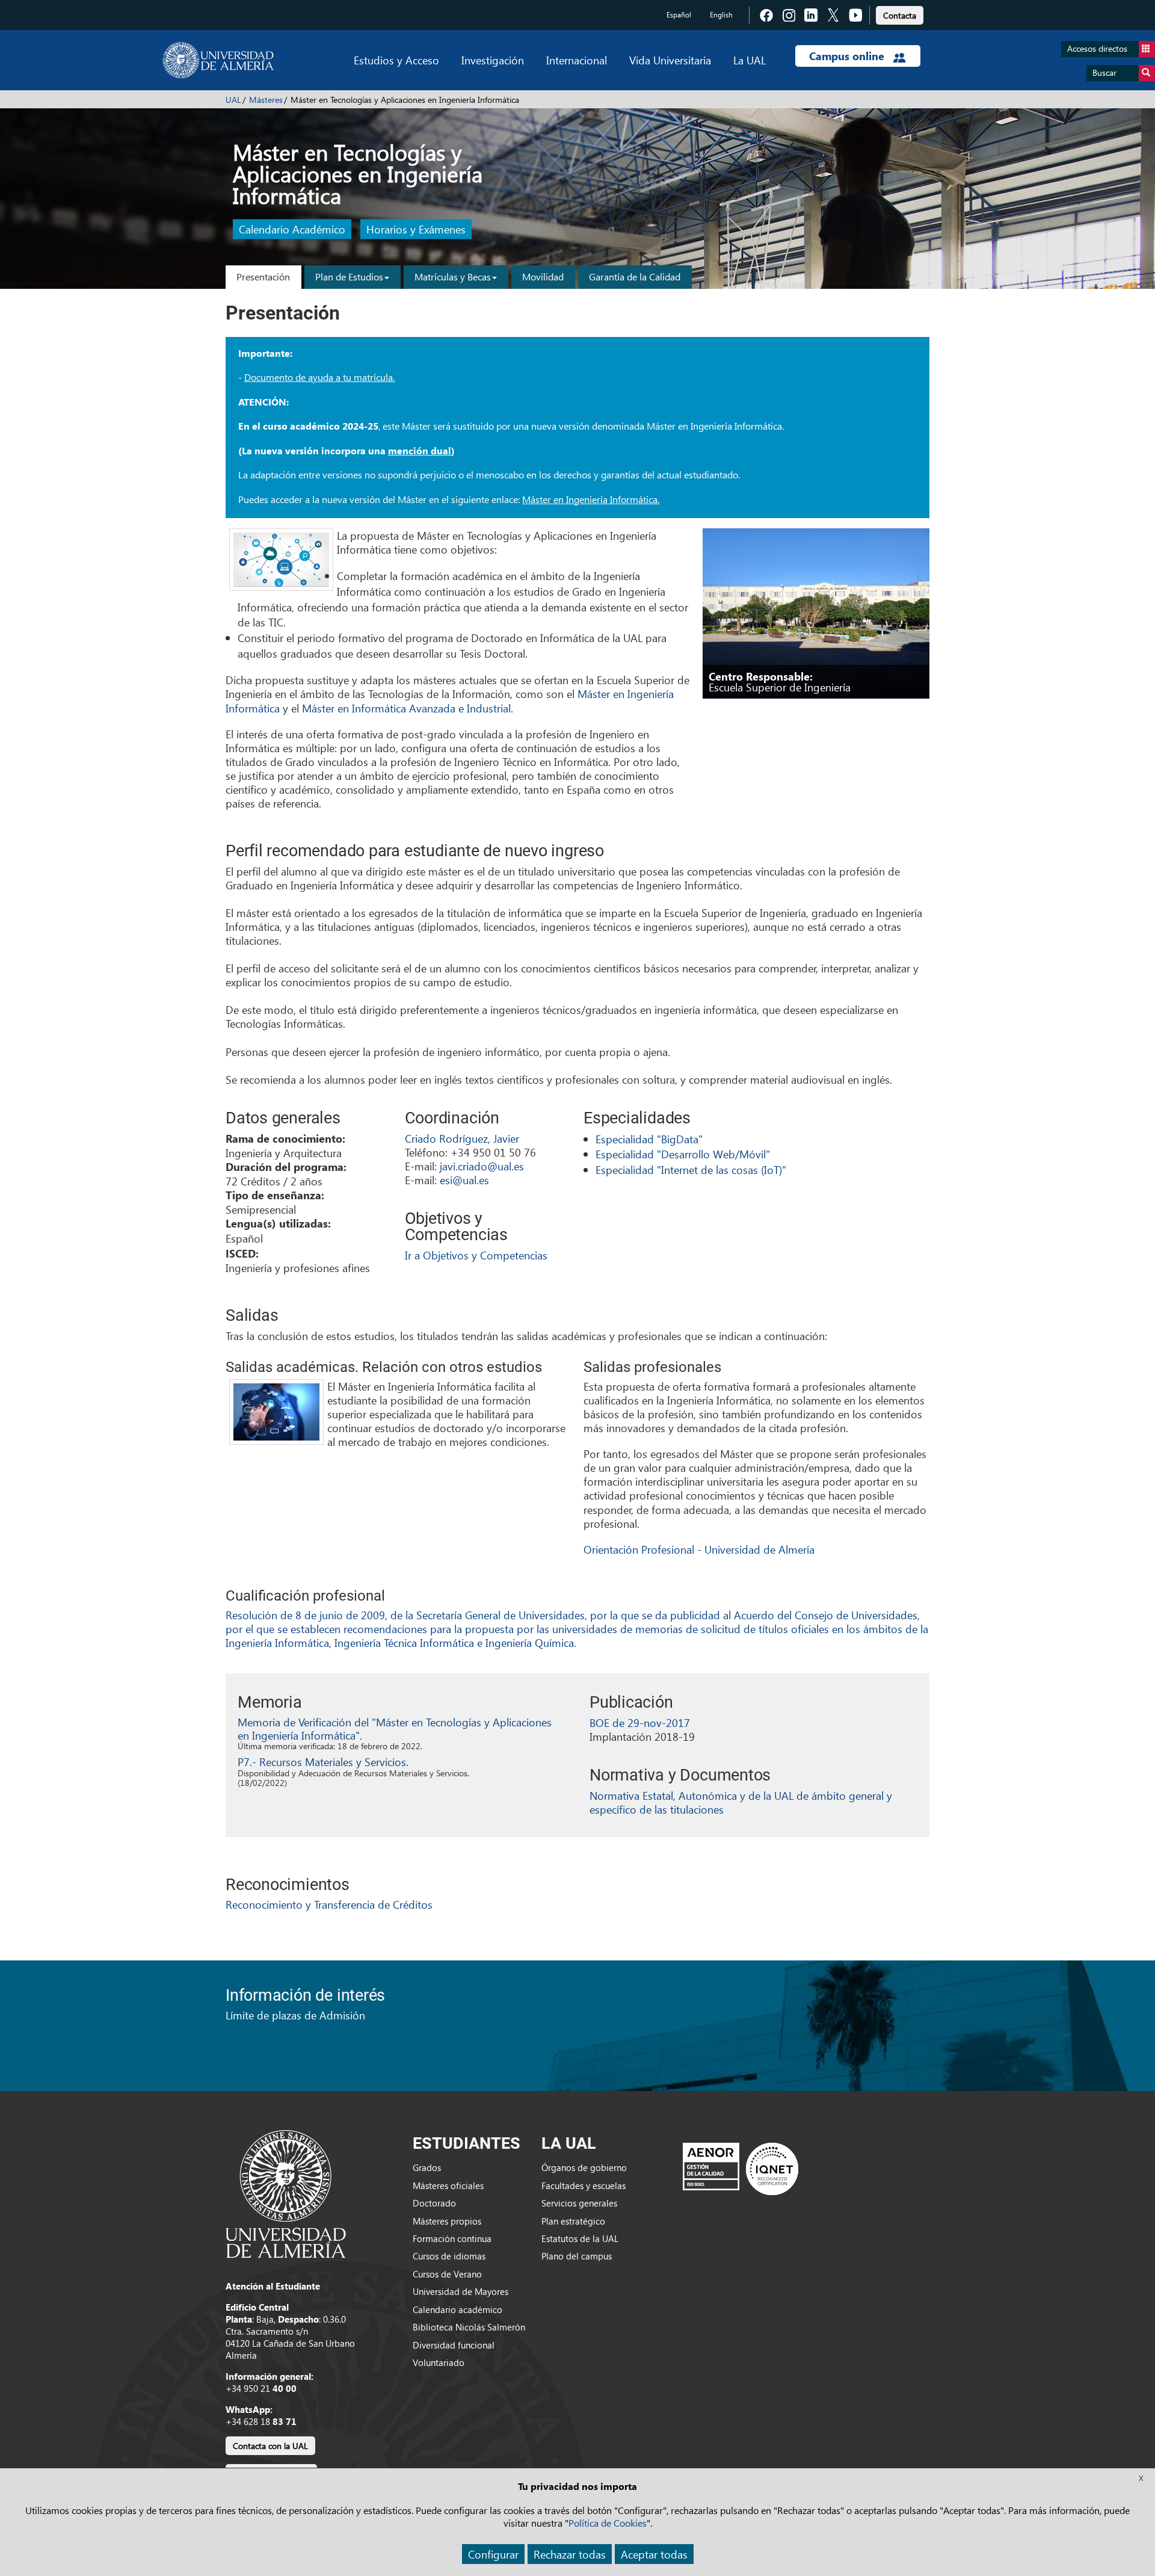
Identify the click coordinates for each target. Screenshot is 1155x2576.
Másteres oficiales (448, 2185)
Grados (427, 2167)
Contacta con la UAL (270, 2446)
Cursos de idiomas (449, 2256)
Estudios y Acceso (396, 60)
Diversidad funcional (454, 2345)
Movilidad (543, 276)
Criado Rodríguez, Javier (462, 1138)
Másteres (266, 100)
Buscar (1104, 73)
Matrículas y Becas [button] (453, 276)
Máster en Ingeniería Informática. (591, 499)
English (721, 15)
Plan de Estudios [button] (349, 276)
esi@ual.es (464, 1180)
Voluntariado (439, 2362)
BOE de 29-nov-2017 (640, 1722)
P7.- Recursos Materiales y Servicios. (323, 1762)
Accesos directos (1097, 48)
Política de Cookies (608, 2523)
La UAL (750, 60)
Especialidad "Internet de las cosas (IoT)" (691, 1169)
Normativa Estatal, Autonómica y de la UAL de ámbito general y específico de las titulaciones (741, 1802)
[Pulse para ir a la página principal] (218, 60)
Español (679, 15)
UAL (233, 100)
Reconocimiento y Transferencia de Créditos (329, 1904)
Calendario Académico (292, 230)
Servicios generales (579, 2203)
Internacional (577, 60)
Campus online (848, 56)
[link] (900, 14)
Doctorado (434, 2203)
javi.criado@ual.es (482, 1166)
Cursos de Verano (447, 2274)
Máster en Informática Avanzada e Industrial (406, 708)
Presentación (263, 276)
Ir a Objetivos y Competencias (476, 1255)
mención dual (420, 451)
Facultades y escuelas (584, 2185)
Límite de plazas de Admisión (295, 2015)
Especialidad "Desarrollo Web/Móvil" (683, 1154)
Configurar (493, 2554)
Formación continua (452, 2238)
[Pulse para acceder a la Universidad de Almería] (286, 2193)
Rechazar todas (570, 2554)
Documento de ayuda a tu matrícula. (319, 377)
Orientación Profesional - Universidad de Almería (699, 1549)
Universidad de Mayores (460, 2291)
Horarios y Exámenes (416, 230)
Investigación (493, 60)
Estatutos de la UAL (580, 2238)
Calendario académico (457, 2309)
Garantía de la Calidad (635, 276)
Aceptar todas (654, 2554)
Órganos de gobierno (584, 2167)
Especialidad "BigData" (649, 1139)
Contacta (900, 15)
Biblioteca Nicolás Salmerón (469, 2327)
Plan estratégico (573, 2221)
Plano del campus (577, 2256)
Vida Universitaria (670, 60)
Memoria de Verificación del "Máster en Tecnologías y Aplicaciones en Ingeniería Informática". (395, 1728)
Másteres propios (447, 2221)
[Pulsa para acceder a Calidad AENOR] (741, 2169)
